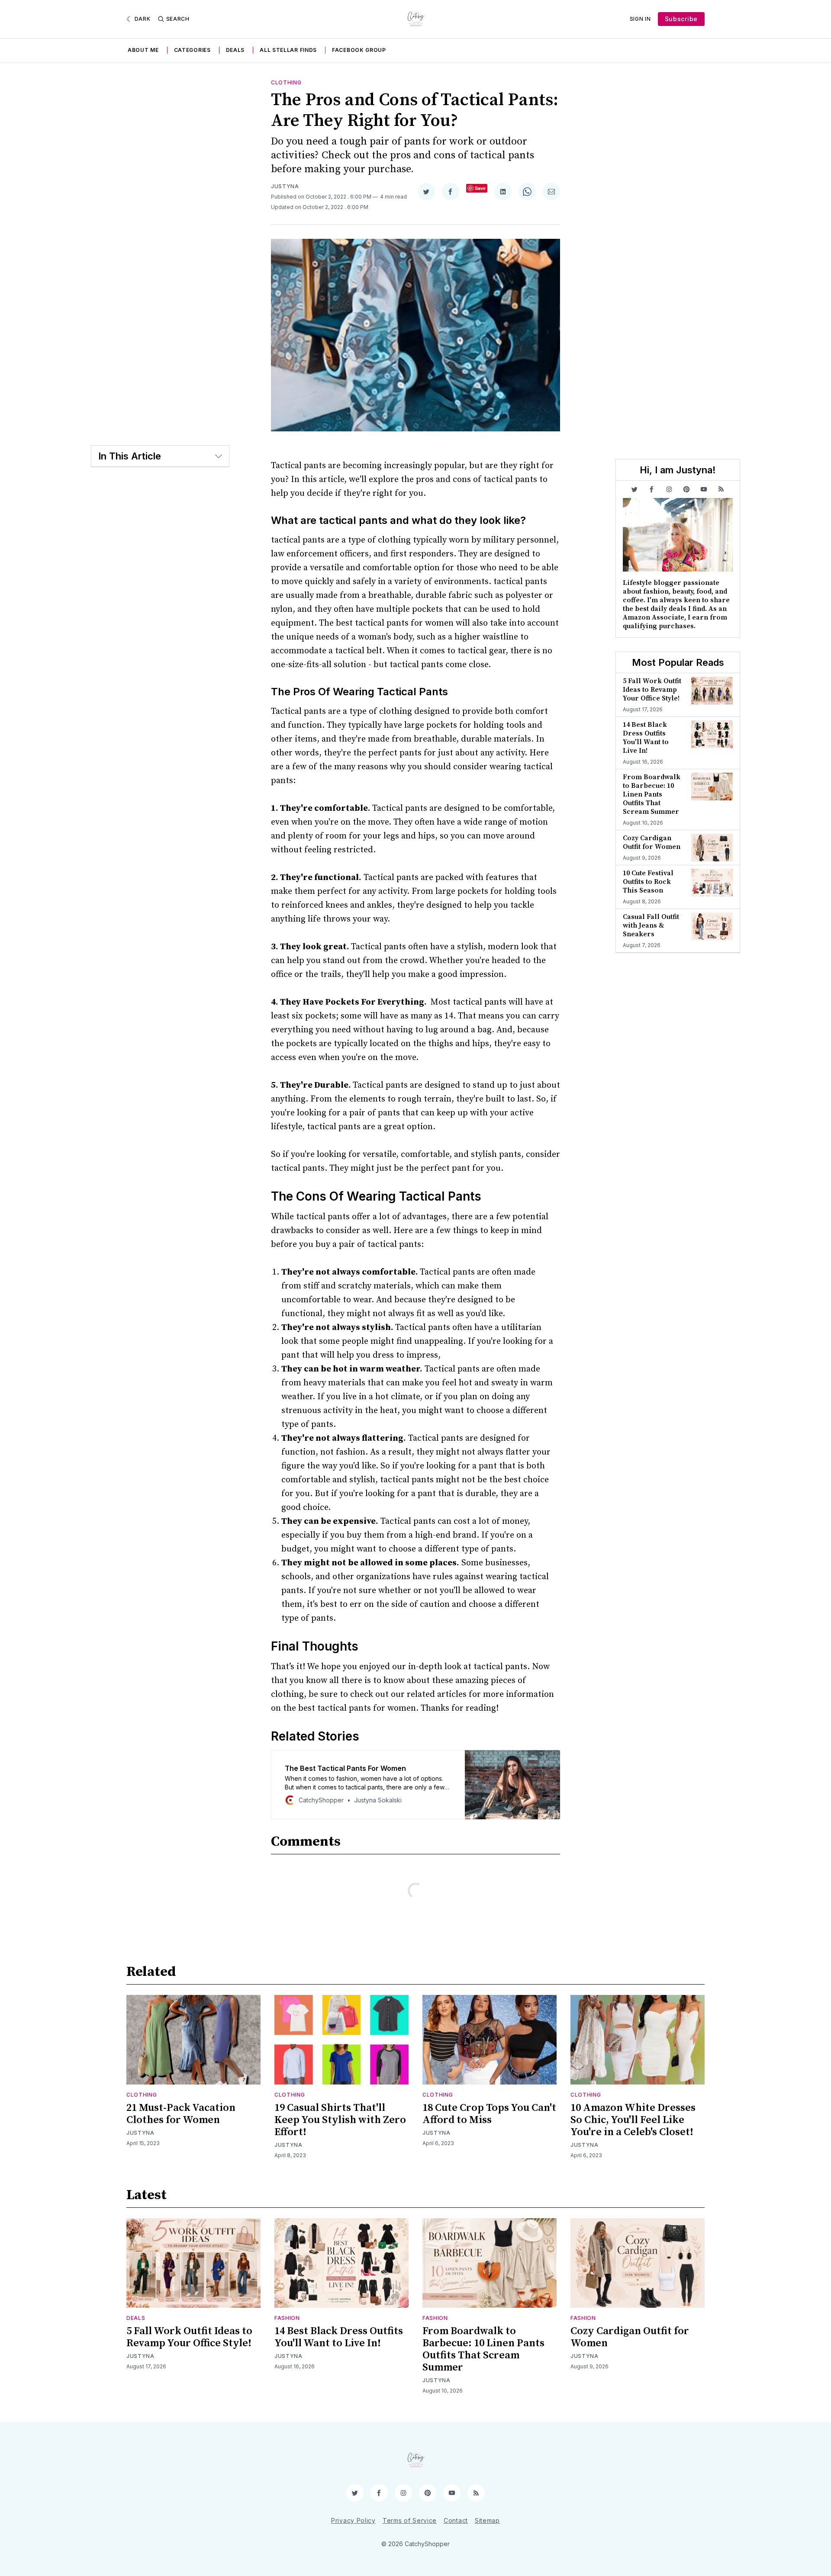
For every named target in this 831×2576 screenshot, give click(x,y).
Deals (235, 50)
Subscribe (681, 19)
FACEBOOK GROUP (359, 50)
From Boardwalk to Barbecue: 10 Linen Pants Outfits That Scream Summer (652, 794)
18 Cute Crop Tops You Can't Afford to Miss (489, 2114)
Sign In (640, 19)
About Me (143, 50)
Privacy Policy (353, 2520)
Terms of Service (410, 2520)
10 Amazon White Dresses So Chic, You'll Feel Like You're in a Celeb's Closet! (633, 2120)
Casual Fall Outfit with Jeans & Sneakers (651, 925)
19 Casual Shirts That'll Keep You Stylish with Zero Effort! (340, 2120)
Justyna (285, 186)
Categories (192, 50)
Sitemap (487, 2520)
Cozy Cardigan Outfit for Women (652, 842)
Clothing (286, 82)
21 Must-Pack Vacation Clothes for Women (181, 2114)
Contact (456, 2520)
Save (480, 188)
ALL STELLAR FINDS (288, 50)
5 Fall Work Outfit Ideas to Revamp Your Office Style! (652, 690)
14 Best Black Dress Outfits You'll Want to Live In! (646, 738)
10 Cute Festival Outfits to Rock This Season (648, 882)
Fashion (287, 2318)
